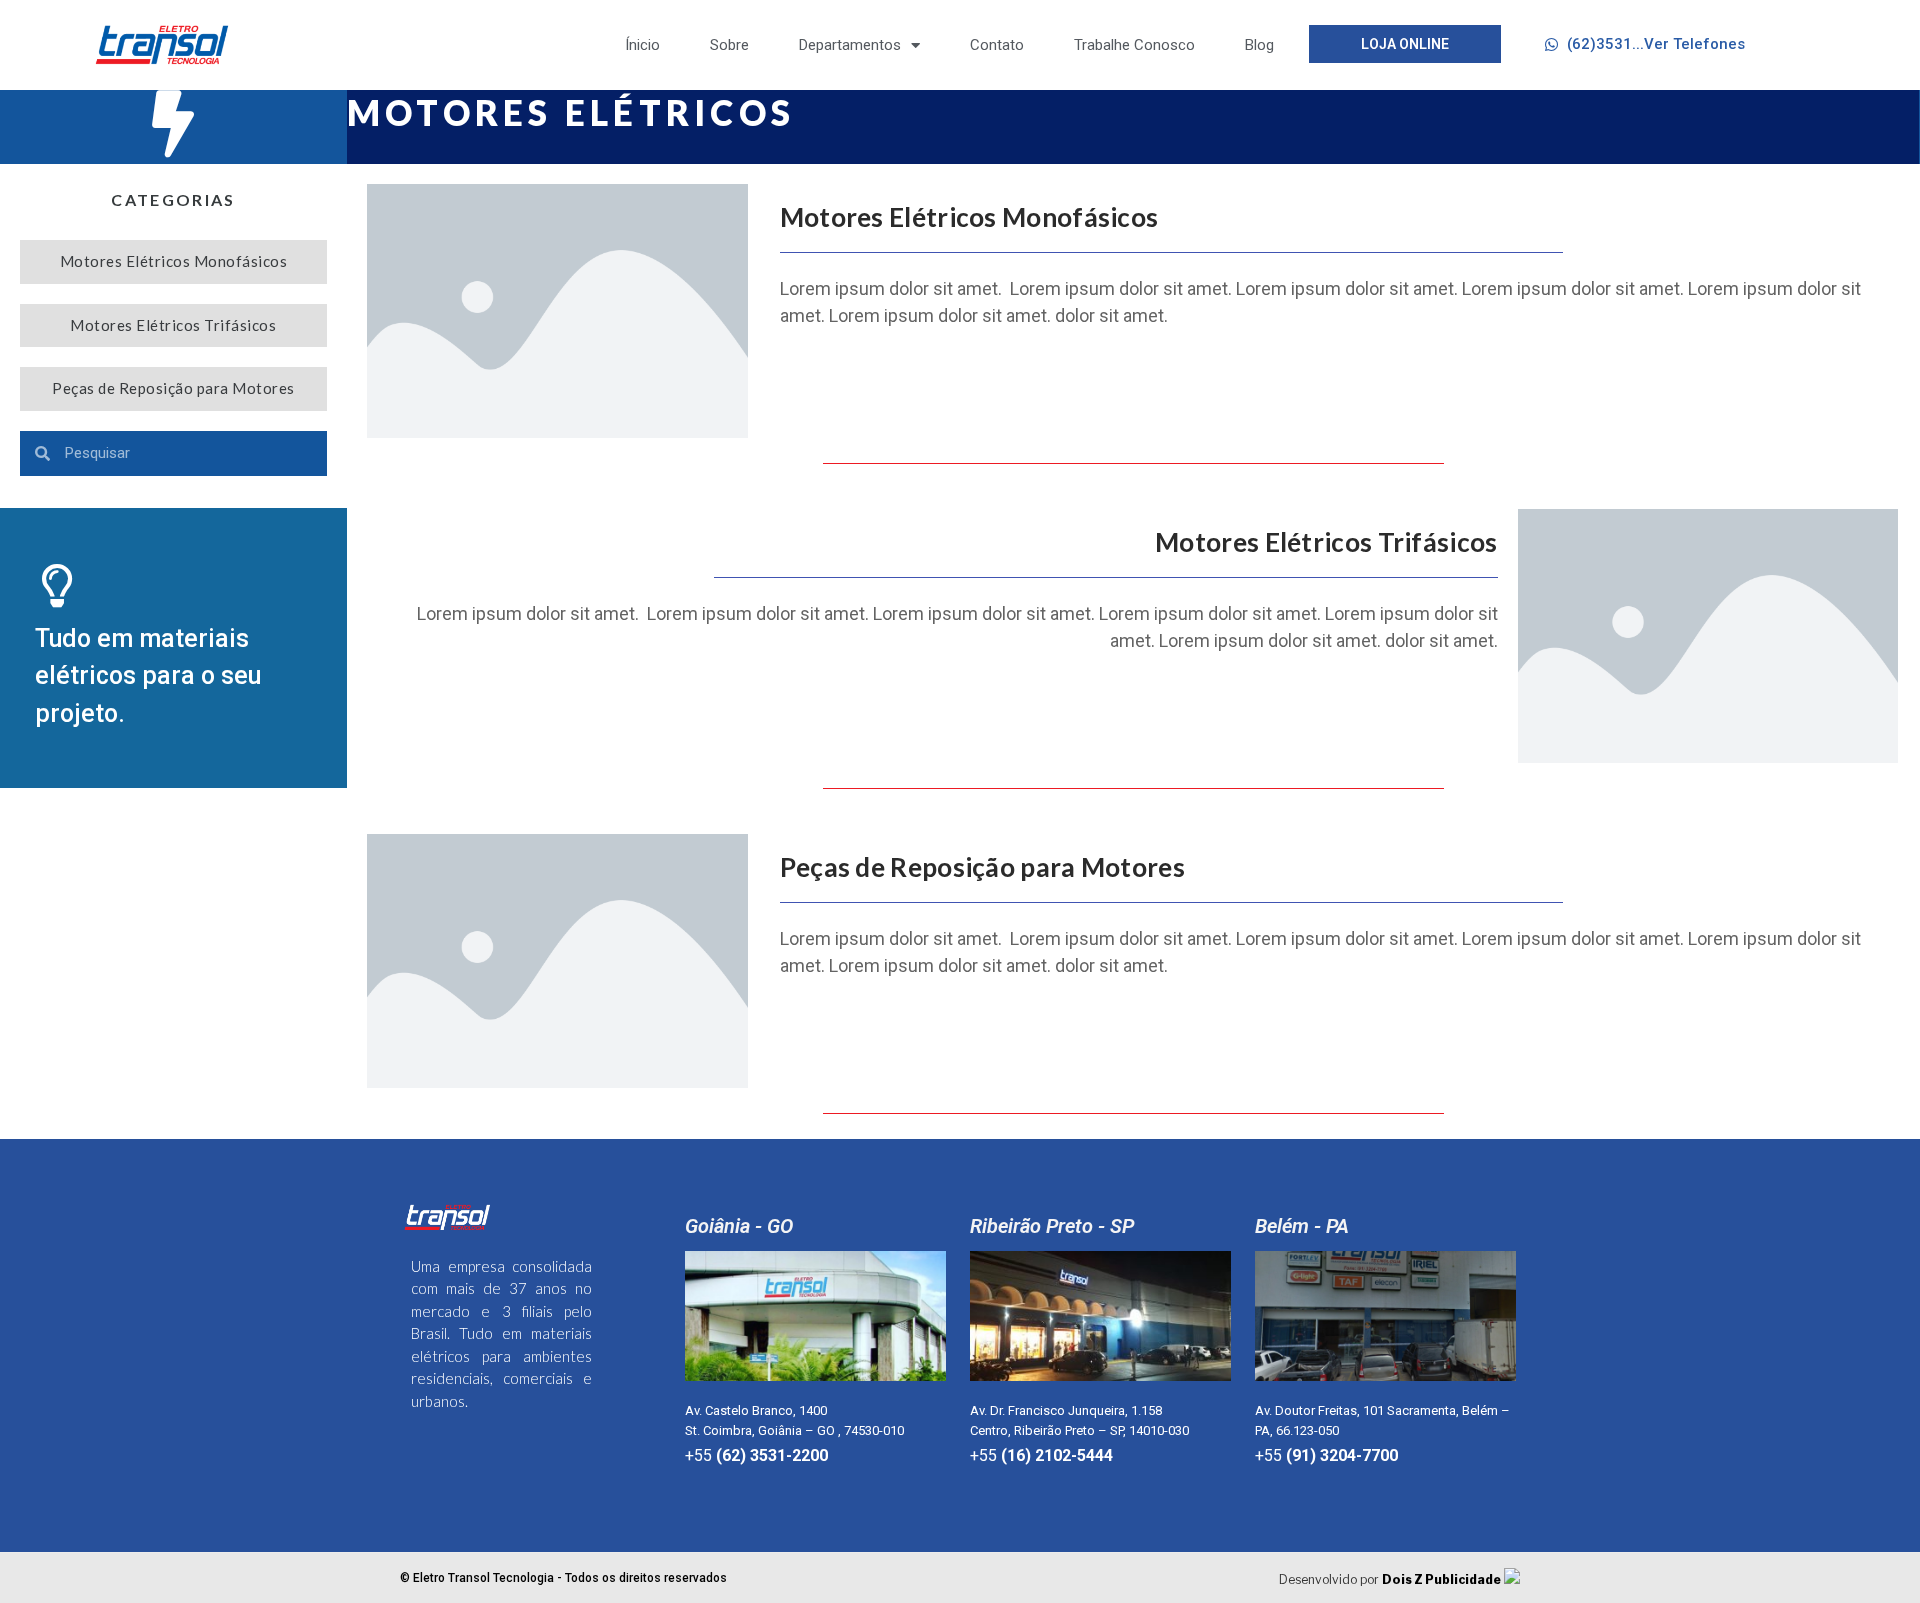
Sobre (729, 45)
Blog (1259, 45)
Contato (997, 45)
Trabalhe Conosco (1134, 45)
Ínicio (642, 45)
